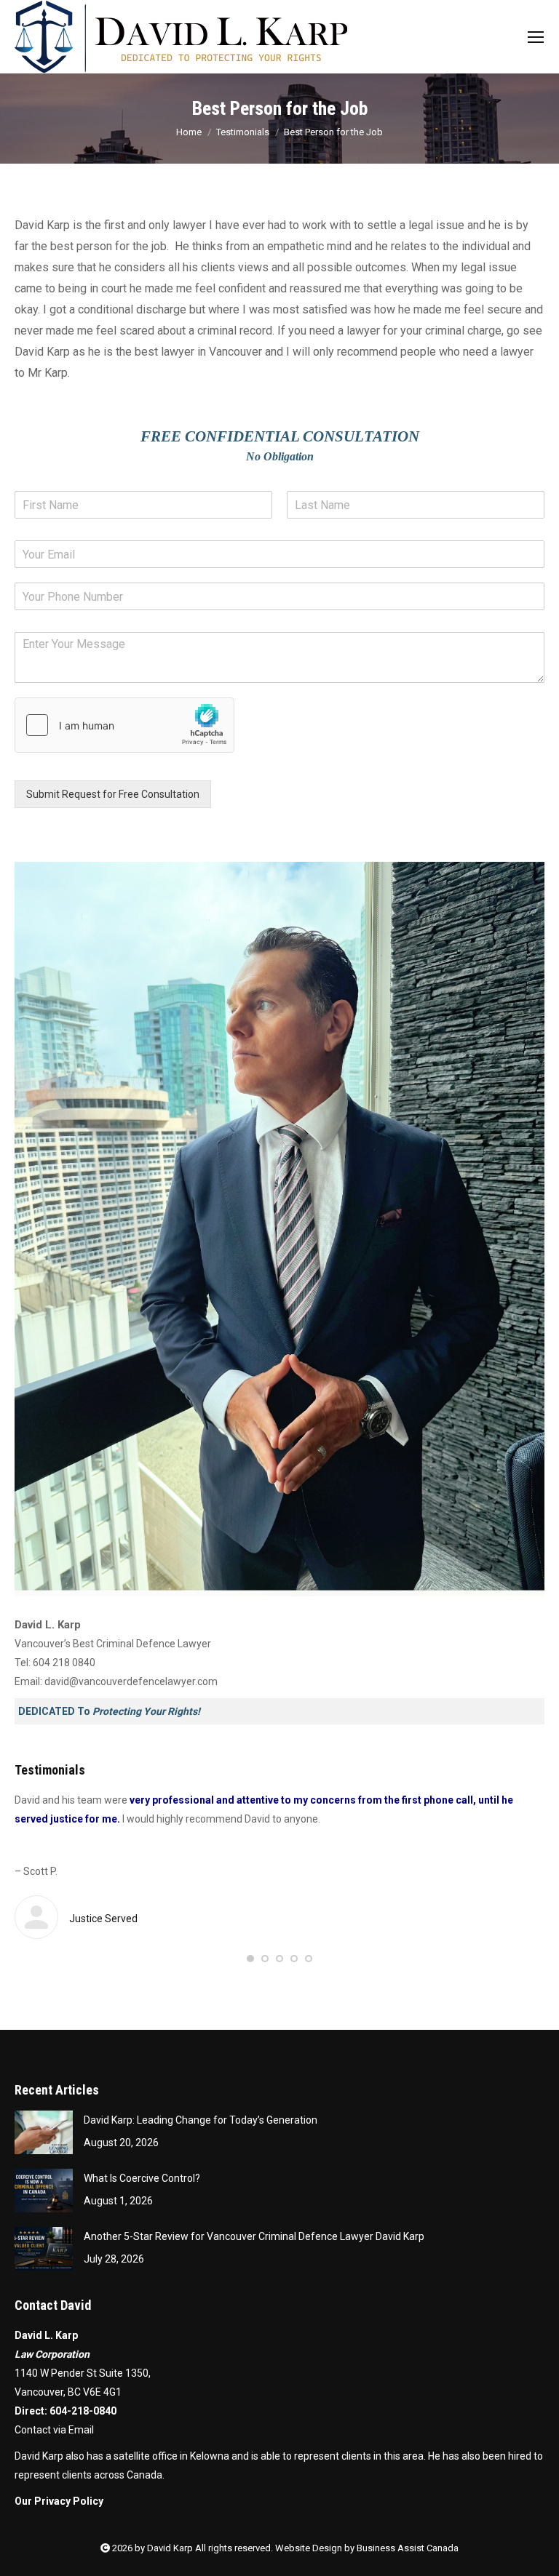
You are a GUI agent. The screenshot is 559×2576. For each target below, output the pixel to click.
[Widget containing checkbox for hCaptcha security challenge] (124, 725)
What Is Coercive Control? (142, 2178)
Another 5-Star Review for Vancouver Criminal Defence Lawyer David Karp (254, 2236)
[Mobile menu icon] (536, 37)
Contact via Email (54, 2430)
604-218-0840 (83, 2411)
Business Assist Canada (408, 2548)
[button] (250, 1959)
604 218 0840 (64, 1663)
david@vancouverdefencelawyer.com (131, 1681)
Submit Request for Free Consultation (113, 794)
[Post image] (44, 2132)
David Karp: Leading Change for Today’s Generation (201, 2120)
